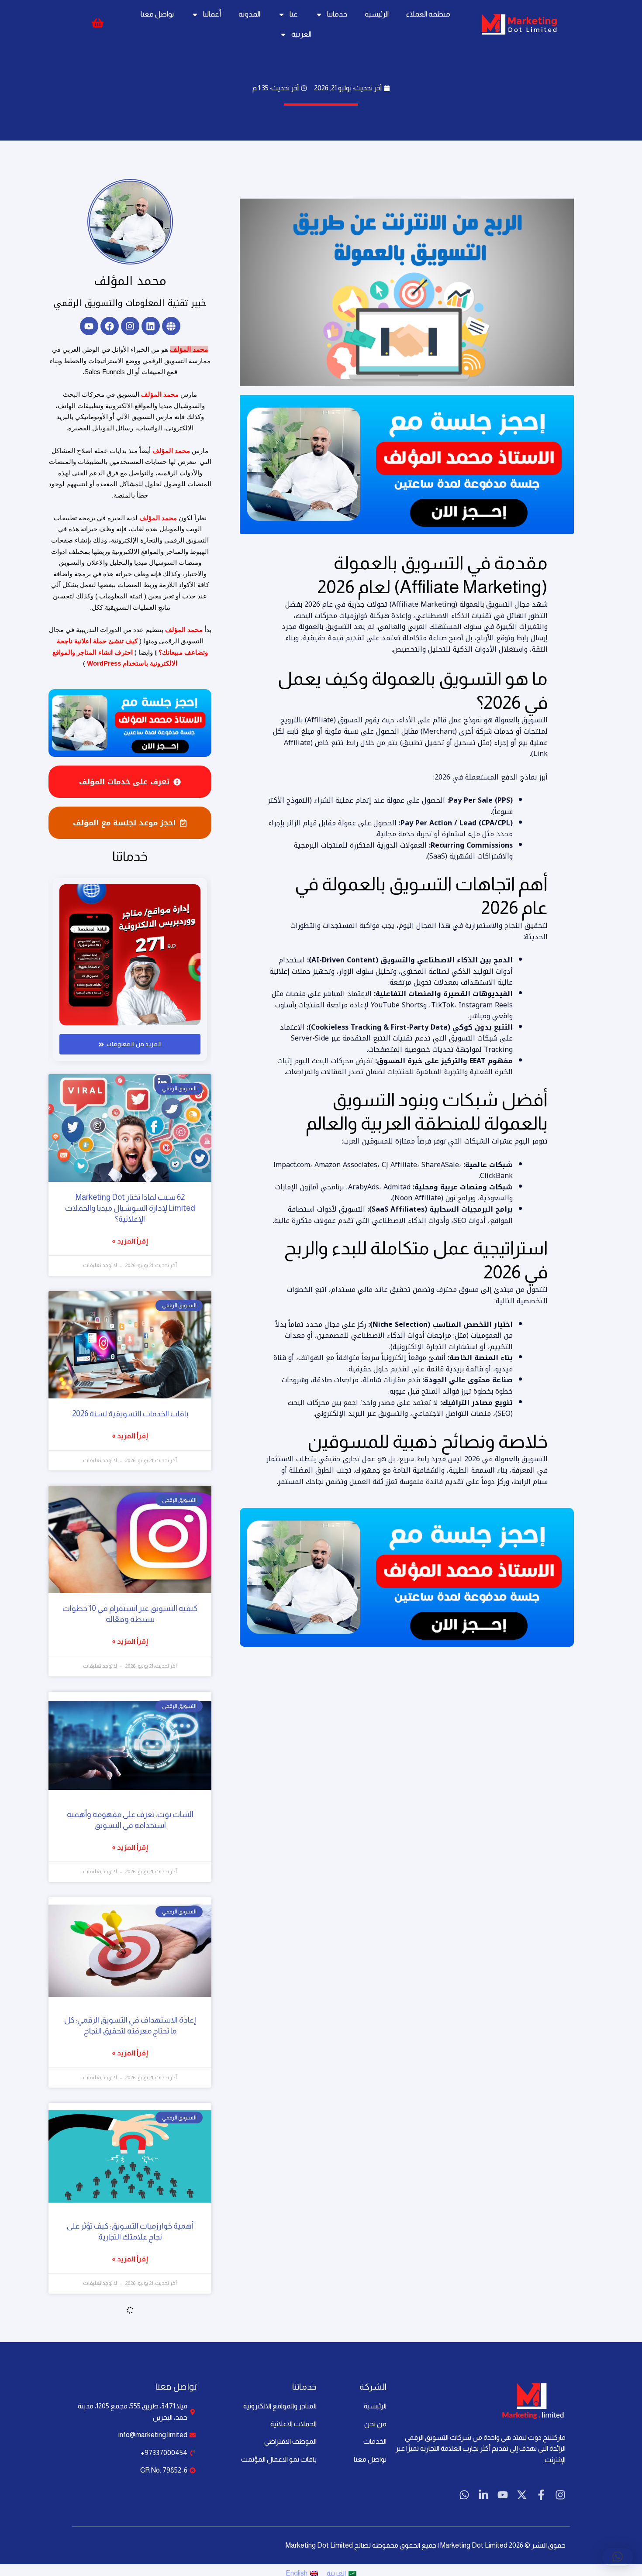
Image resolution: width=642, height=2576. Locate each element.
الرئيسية (377, 14)
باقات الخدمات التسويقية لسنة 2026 (130, 1414)
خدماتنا (337, 14)
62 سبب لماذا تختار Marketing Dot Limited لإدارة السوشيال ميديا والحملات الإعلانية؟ (130, 1208)
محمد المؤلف (130, 281)
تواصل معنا (157, 14)
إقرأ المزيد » (130, 1241)
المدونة (249, 14)
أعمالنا (212, 14)
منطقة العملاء (428, 14)
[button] (618, 2557)
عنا (294, 14)
